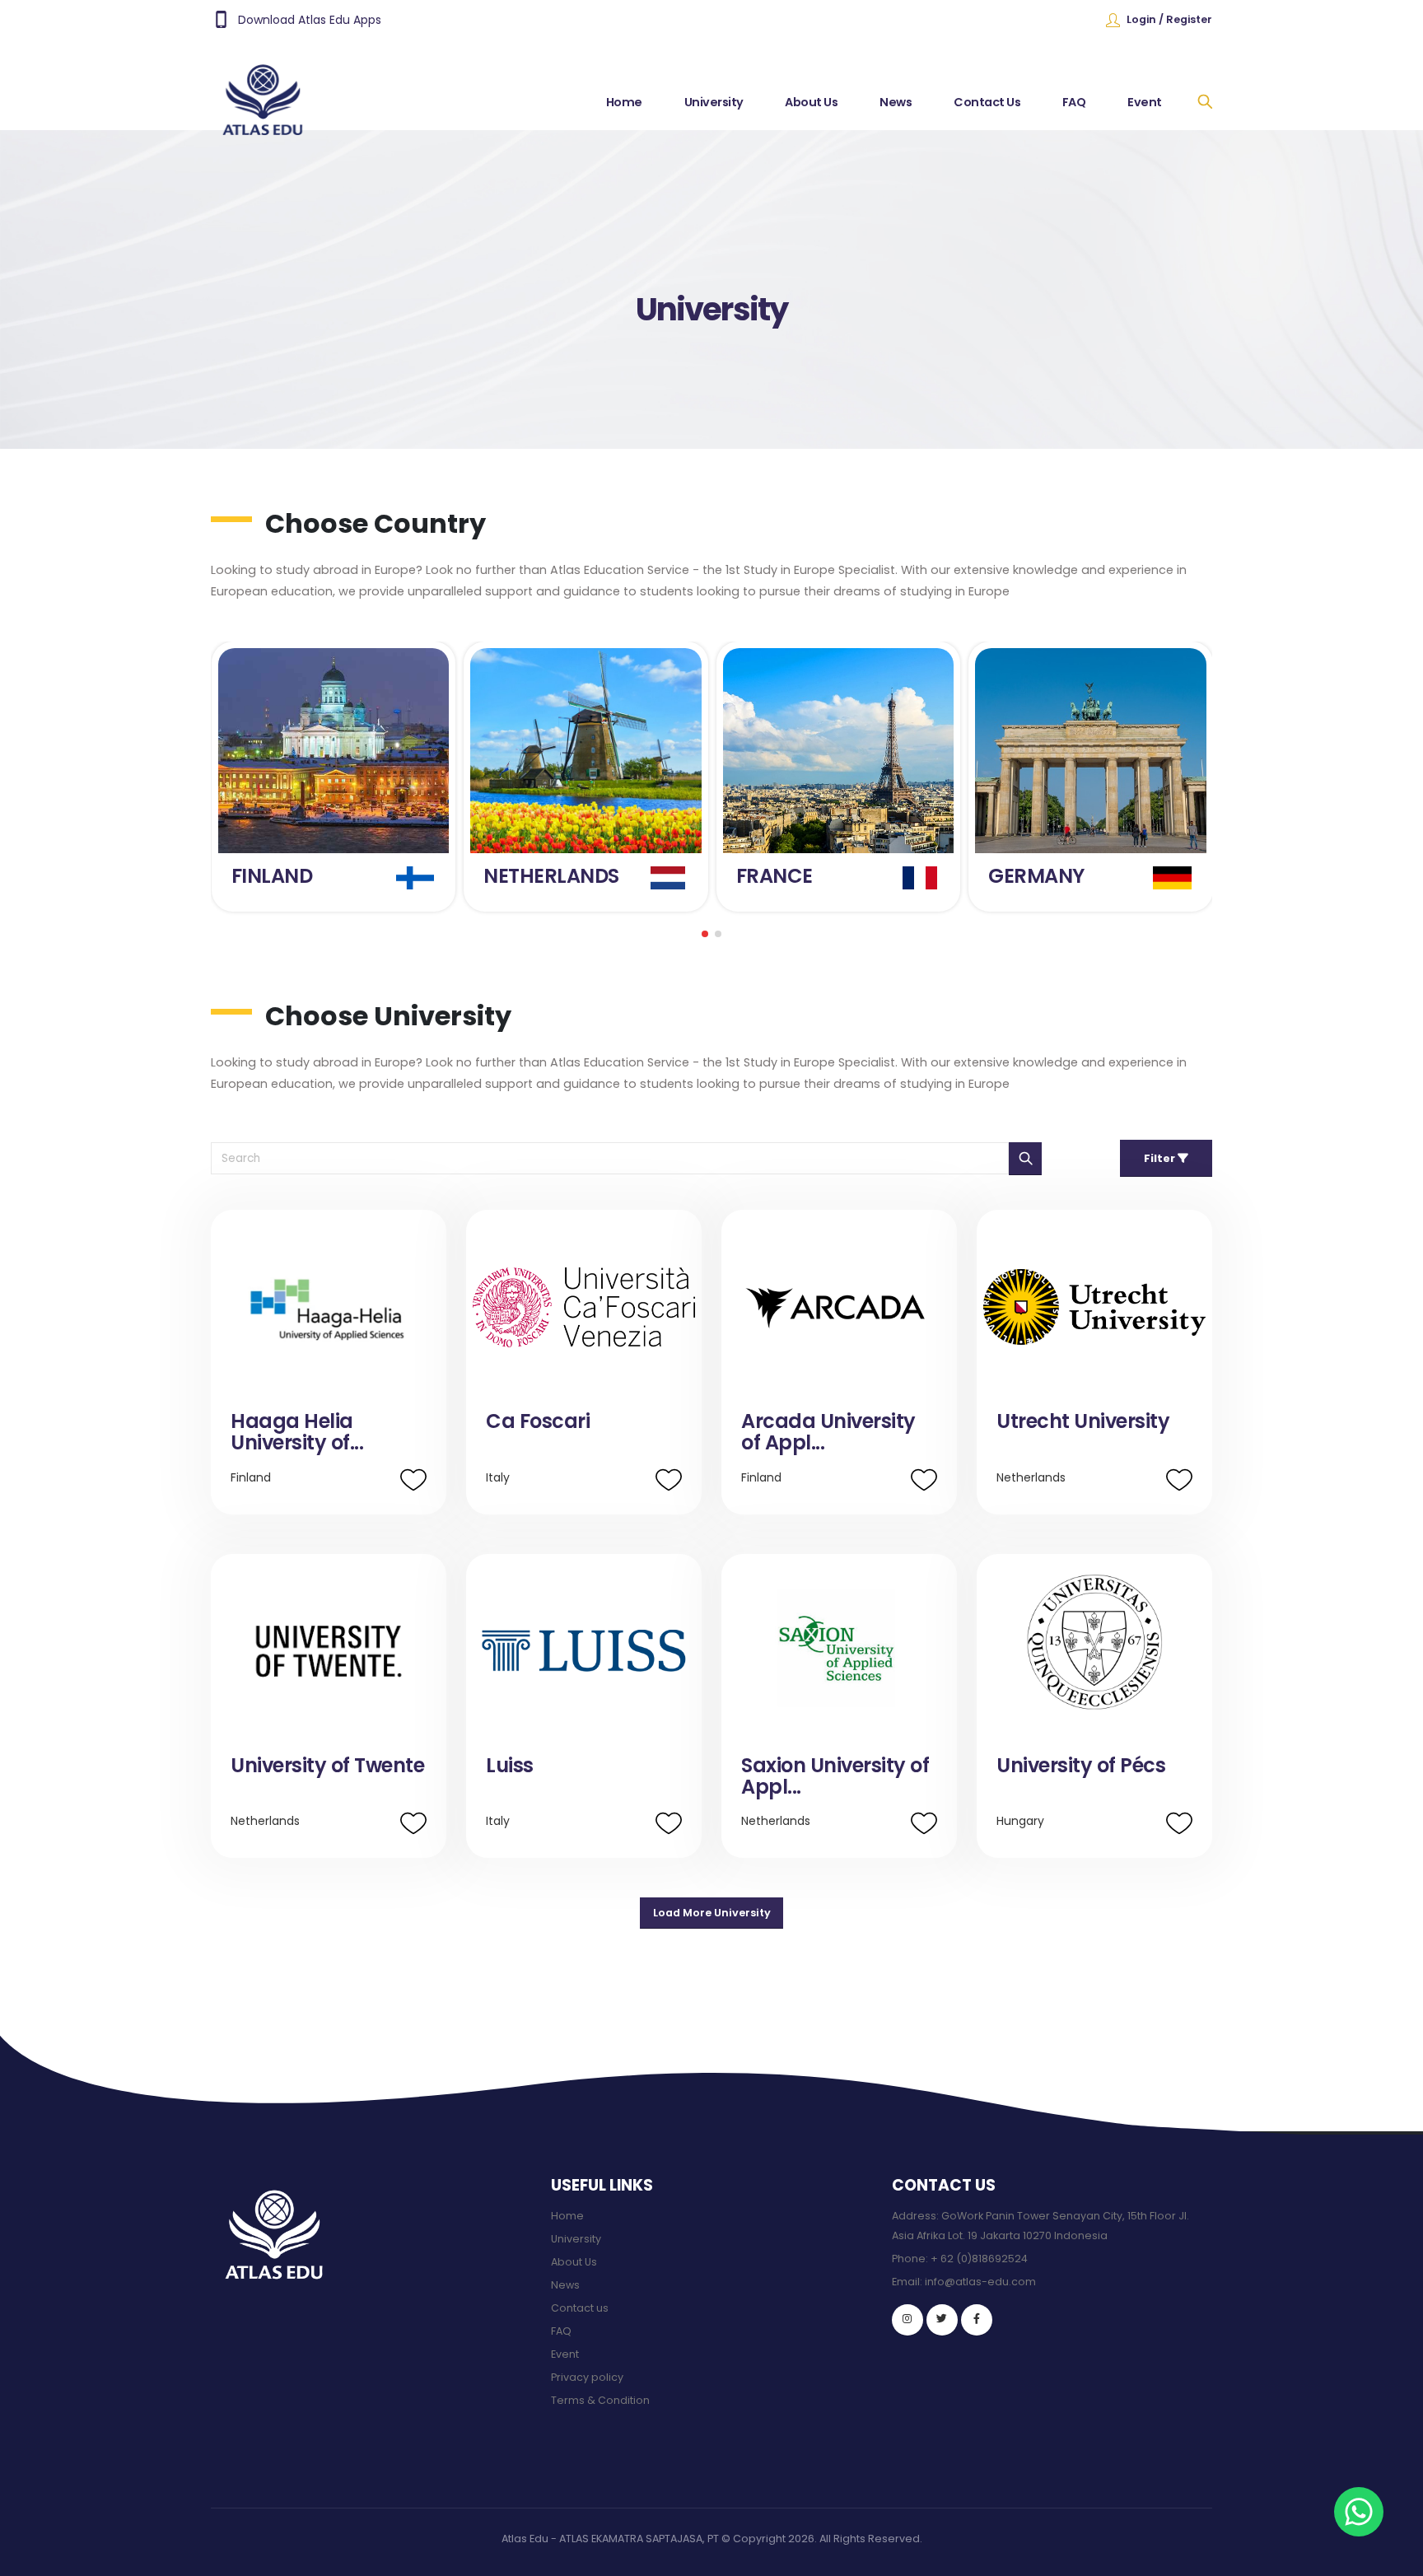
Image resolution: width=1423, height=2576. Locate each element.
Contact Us (987, 102)
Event (1145, 102)
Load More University (712, 1913)
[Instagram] (907, 2320)
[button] (705, 934)
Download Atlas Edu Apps (310, 20)
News (896, 102)
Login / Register (1169, 19)
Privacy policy (587, 2377)
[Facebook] (977, 2320)
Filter (1161, 1158)
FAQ (1074, 102)
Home (624, 102)
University (714, 102)
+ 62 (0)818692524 (979, 2259)
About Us (811, 102)
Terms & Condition (600, 2400)
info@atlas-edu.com (980, 2282)
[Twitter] (942, 2320)
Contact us (580, 2308)
